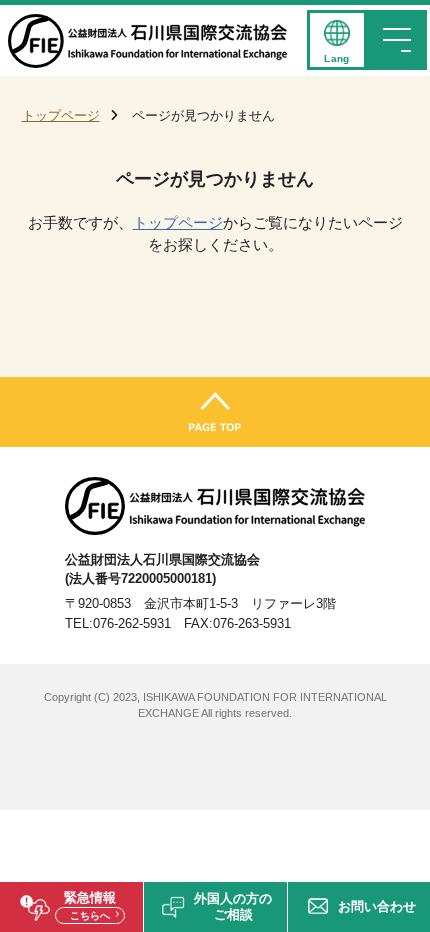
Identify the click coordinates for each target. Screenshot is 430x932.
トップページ (61, 115)
